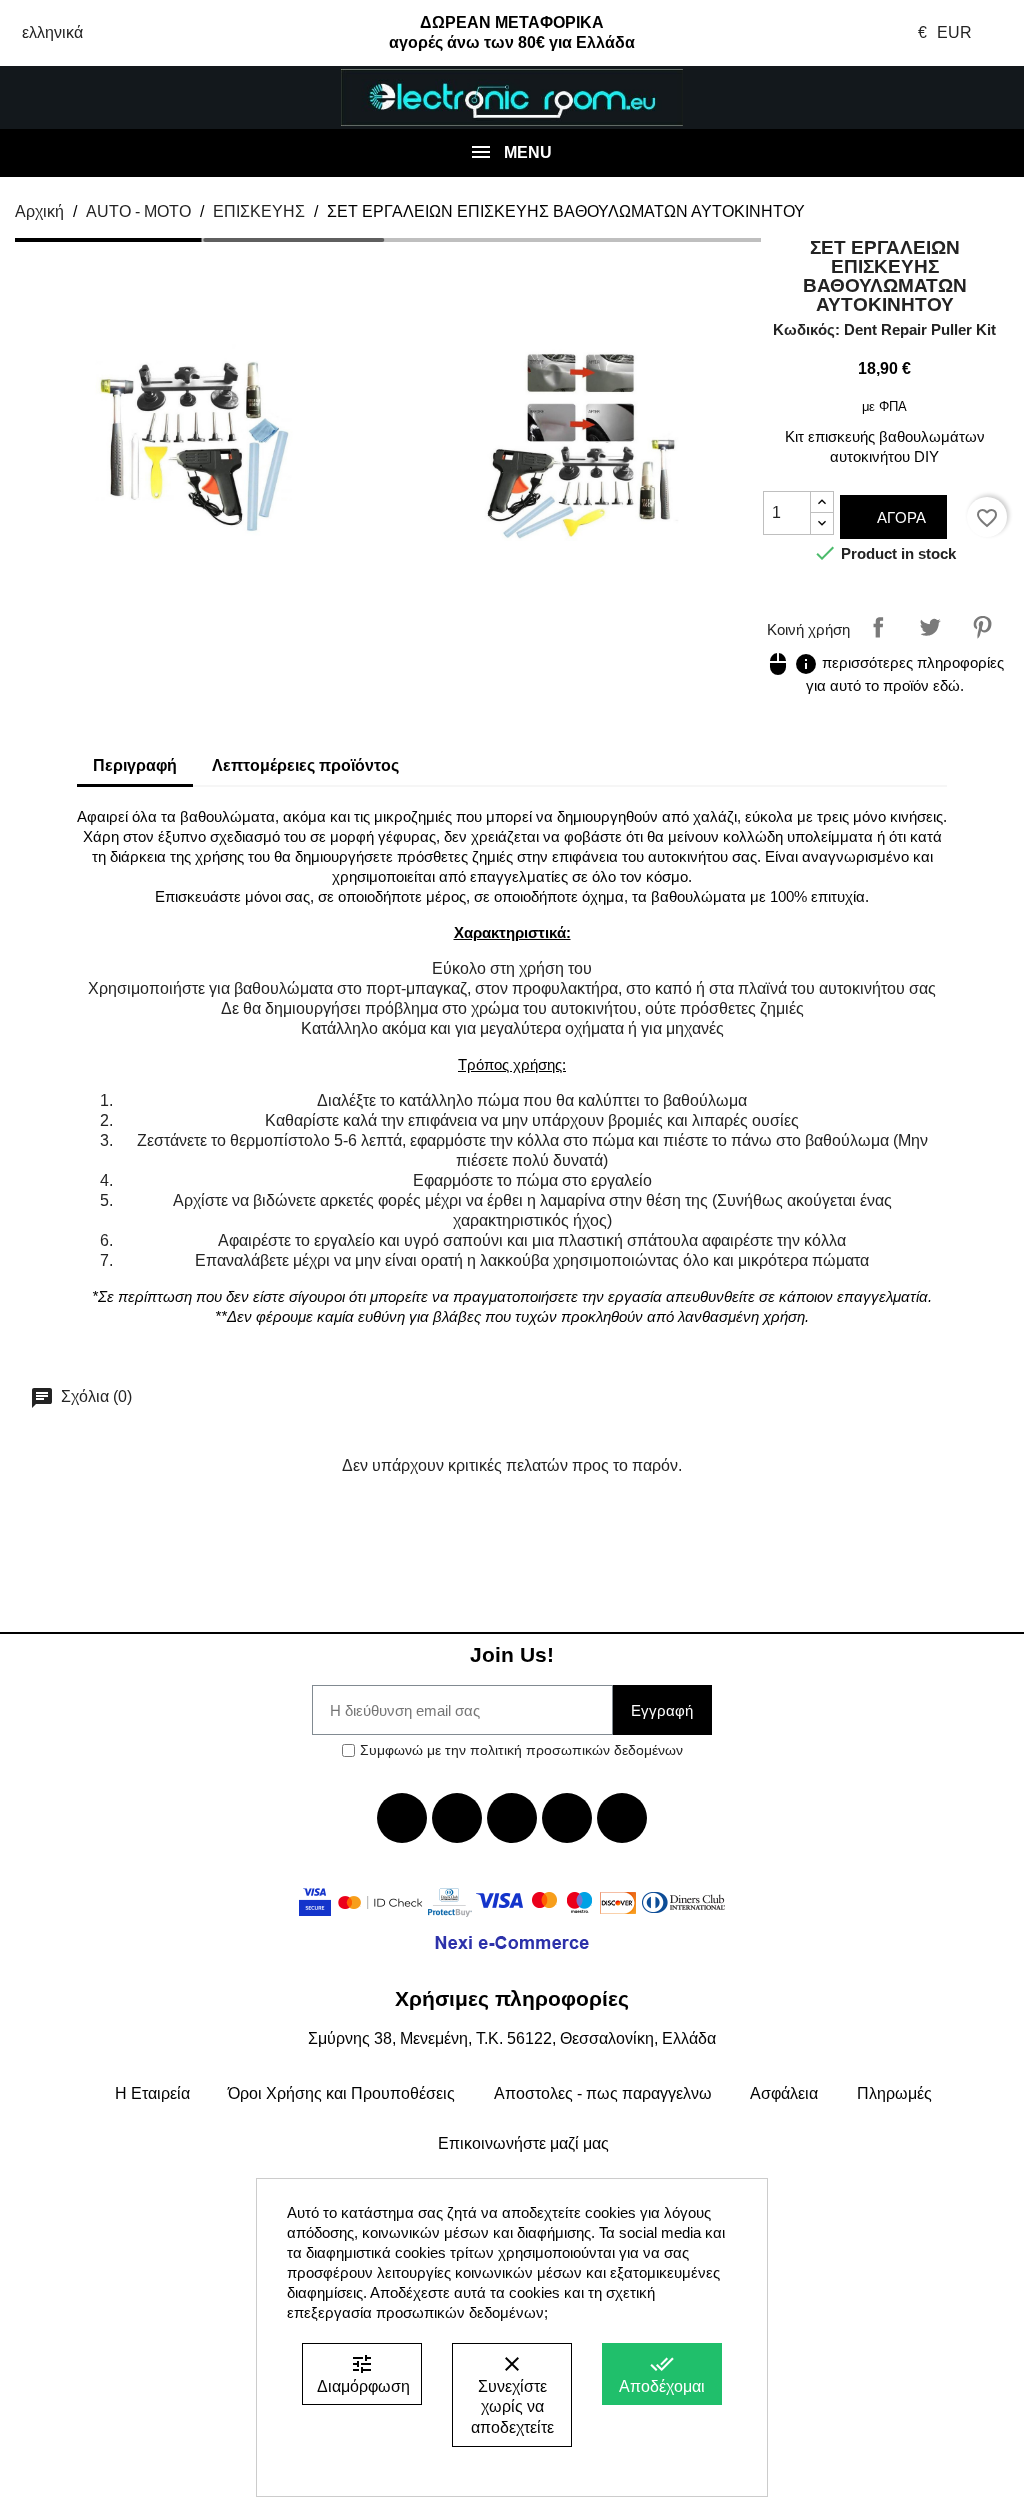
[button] (85, 98)
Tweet (930, 627)
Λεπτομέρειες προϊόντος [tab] (305, 765)
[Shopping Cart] (938, 98)
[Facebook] (402, 1818)
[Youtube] (512, 1818)
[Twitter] (457, 1818)
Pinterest (982, 627)
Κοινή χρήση (878, 627)
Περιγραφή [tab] (135, 765)
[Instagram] (567, 1818)
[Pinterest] (622, 1818)
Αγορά (899, 517)
